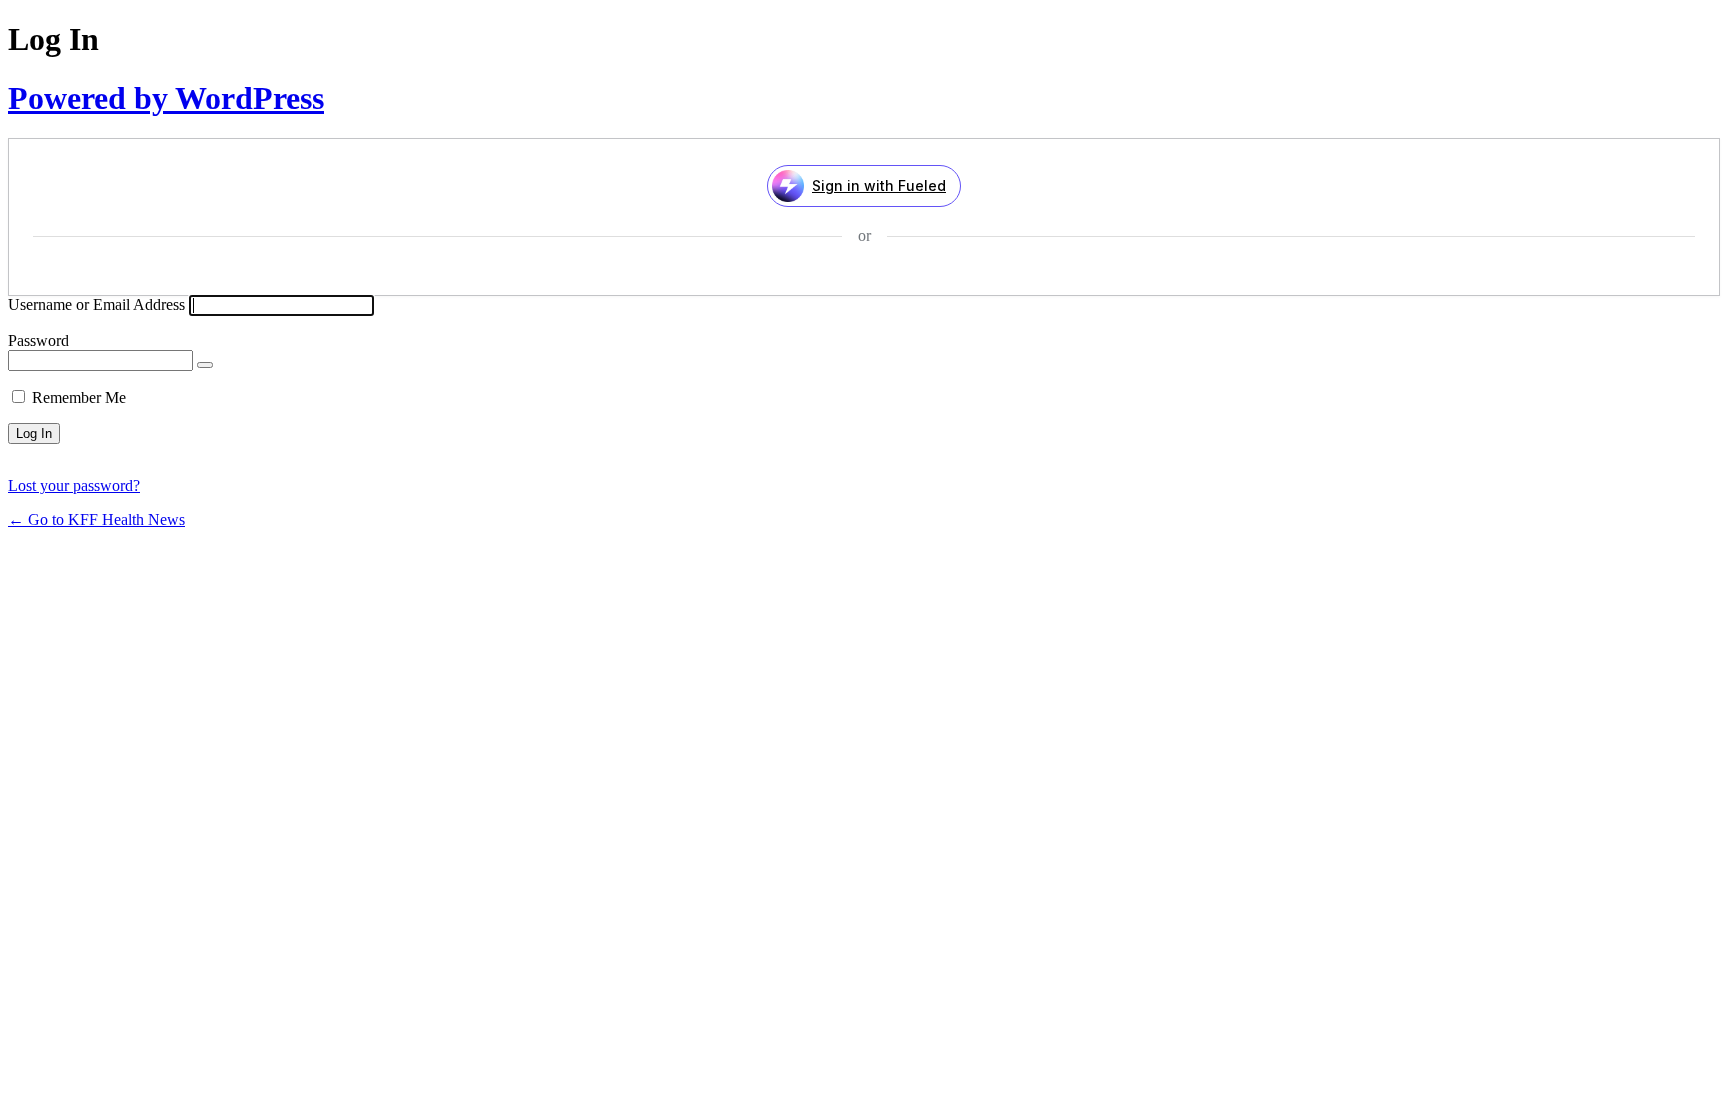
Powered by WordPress (166, 98)
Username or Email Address (96, 304)
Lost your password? (74, 485)
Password (38, 340)
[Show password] (205, 365)
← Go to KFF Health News (96, 519)
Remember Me (79, 397)
